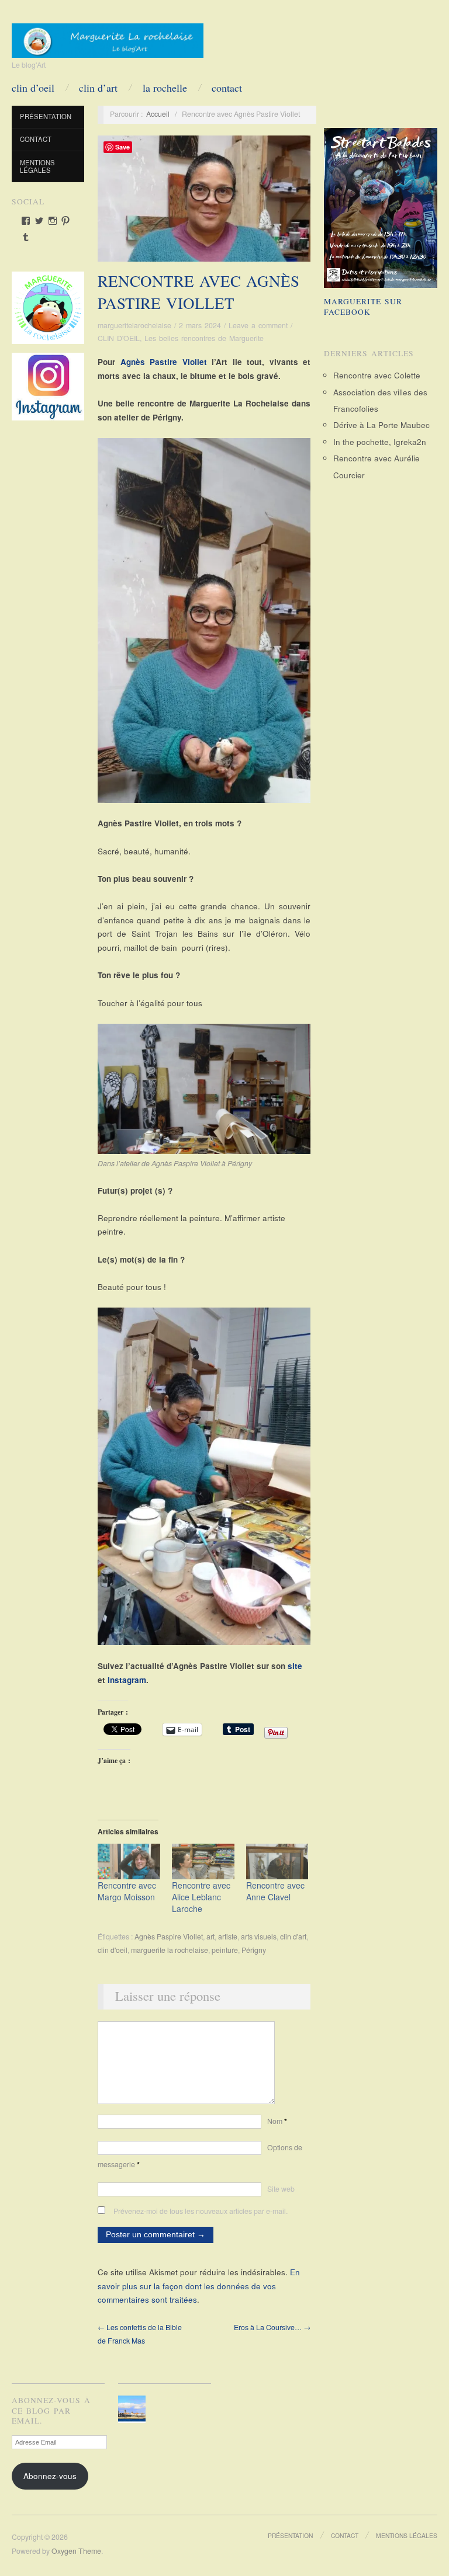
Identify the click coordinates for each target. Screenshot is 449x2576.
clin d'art (293, 1937)
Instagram (127, 1680)
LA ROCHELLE (165, 88)
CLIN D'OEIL (119, 338)
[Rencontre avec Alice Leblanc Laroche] (203, 1861)
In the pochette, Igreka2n (380, 442)
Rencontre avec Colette (377, 375)
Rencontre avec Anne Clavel (275, 1891)
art (210, 1937)
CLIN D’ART (98, 88)
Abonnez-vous (50, 2476)
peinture (225, 1950)
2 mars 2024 (200, 325)
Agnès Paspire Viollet (169, 1937)
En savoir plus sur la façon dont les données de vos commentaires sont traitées (199, 2286)
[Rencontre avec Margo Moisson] (129, 1861)
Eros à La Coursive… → (272, 2327)
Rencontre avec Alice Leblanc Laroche (201, 1897)
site (295, 1666)
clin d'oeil (113, 1950)
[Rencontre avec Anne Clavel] (277, 1861)
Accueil (158, 114)
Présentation (46, 116)
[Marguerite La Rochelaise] (108, 37)
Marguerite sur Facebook (363, 307)
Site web (281, 2189)
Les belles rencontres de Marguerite (204, 338)
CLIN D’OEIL (33, 88)
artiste (228, 1937)
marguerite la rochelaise (170, 1950)
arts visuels (259, 1937)
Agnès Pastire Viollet (164, 362)
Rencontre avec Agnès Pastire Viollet (198, 292)
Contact (227, 88)
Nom (277, 2121)
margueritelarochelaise (134, 325)
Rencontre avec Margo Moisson (127, 1891)
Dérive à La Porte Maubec (381, 425)
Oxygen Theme (76, 2551)
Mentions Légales (37, 166)
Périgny (254, 1950)
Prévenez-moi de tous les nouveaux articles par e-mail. (201, 2211)
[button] (134, 2409)
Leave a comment (258, 325)
